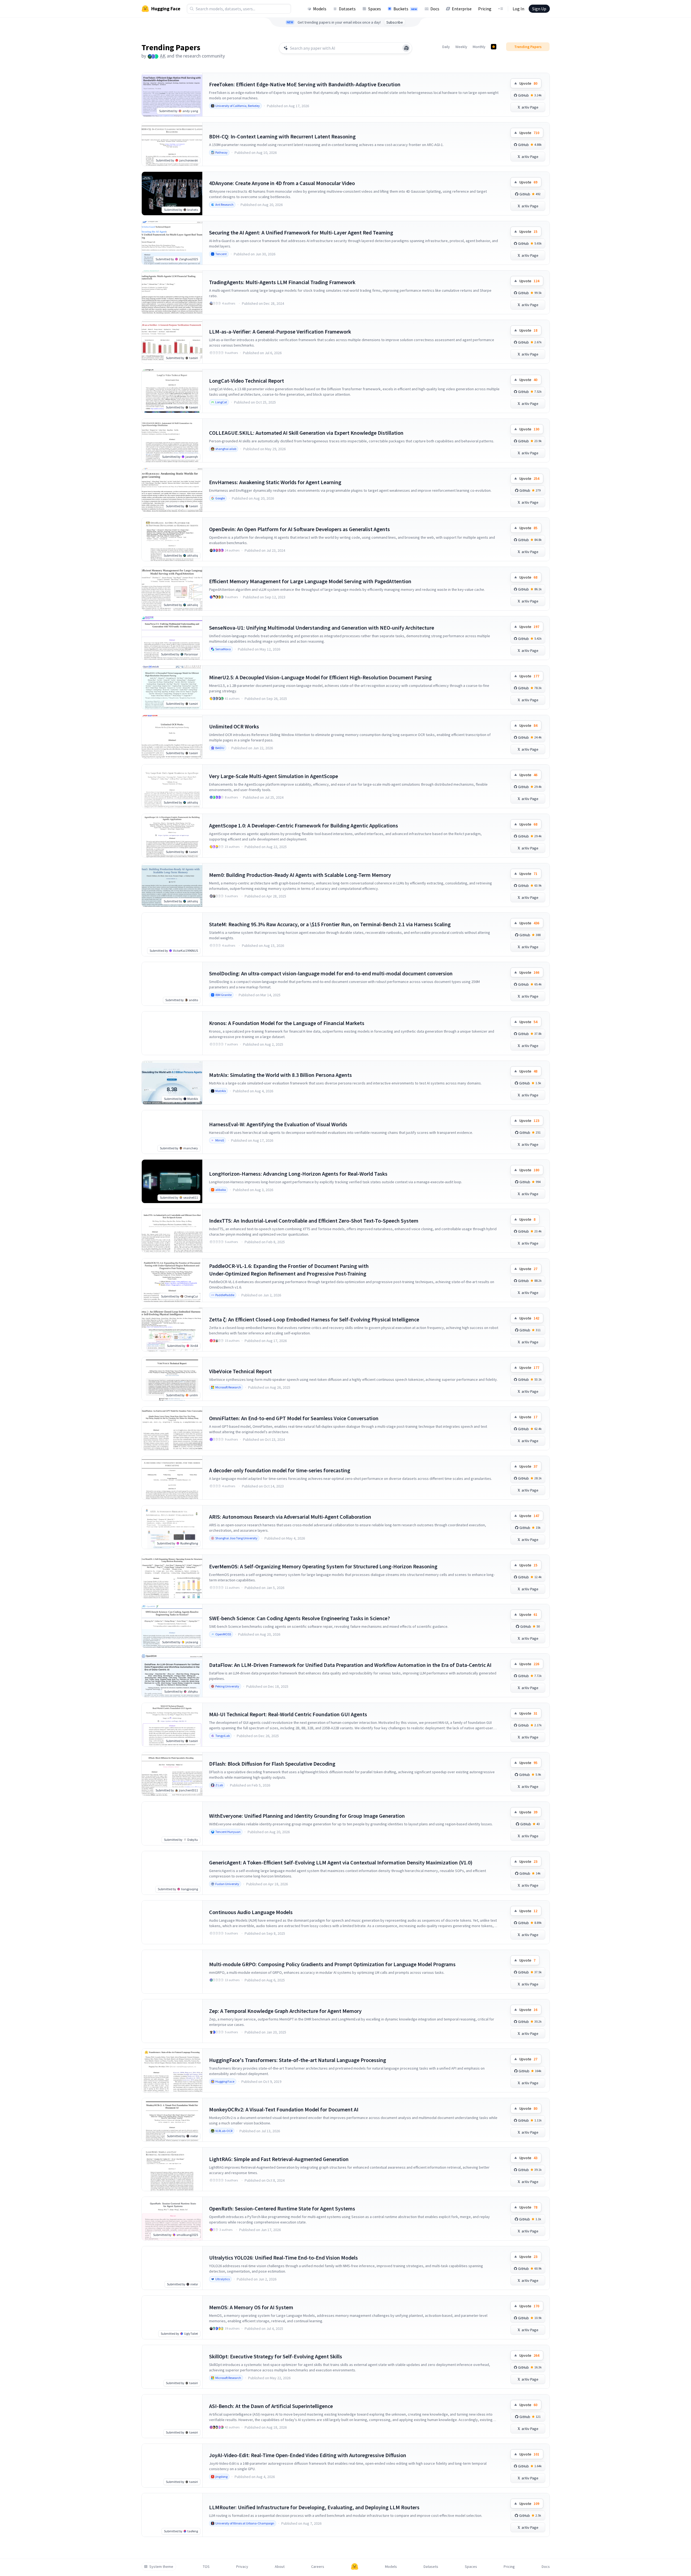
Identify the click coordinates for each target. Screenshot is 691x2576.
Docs (435, 9)
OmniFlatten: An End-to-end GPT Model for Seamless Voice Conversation (294, 1418)
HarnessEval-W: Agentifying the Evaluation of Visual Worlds (278, 1124)
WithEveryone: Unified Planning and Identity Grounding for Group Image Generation (307, 1816)
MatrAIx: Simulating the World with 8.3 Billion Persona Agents (280, 1075)
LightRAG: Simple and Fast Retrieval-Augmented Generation (279, 2159)
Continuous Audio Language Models (251, 1912)
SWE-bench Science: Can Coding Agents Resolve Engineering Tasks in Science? (299, 1618)
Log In (518, 9)
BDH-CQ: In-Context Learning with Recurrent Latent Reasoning (282, 136)
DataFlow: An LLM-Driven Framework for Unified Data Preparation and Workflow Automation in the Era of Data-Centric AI (350, 1665)
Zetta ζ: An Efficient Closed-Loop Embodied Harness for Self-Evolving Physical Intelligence (314, 1319)
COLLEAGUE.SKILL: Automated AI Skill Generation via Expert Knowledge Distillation (306, 433)
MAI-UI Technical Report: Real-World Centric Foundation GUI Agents (288, 1714)
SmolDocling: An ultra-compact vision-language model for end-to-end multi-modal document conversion (331, 973)
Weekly (461, 47)
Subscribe (395, 22)
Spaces (375, 9)
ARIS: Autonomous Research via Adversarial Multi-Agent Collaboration (290, 1517)
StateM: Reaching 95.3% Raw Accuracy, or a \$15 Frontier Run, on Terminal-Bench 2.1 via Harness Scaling (330, 924)
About (280, 2567)
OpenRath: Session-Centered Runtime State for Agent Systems (282, 2208)
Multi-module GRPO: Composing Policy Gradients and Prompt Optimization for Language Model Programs (332, 1964)
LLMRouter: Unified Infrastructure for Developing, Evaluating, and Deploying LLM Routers (314, 2507)
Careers (318, 2567)
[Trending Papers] (494, 47)
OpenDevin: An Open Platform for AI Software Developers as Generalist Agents (299, 529)
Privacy (242, 2567)
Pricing (485, 9)
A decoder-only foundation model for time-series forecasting (280, 1470)
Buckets (405, 9)
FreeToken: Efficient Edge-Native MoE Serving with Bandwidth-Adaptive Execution (305, 84)
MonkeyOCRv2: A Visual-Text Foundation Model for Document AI (284, 2109)
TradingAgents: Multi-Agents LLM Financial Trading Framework (282, 282)
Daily (446, 47)
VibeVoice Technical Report (240, 1371)
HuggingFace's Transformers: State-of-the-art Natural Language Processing (298, 2060)
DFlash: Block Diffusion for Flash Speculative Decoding (272, 1764)
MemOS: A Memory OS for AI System (251, 2307)
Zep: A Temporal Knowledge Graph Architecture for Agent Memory (285, 2011)
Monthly (479, 47)
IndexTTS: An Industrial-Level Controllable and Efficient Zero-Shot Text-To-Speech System (314, 1221)
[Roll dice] (406, 48)
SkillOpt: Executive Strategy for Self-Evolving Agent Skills (276, 2356)
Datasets (347, 9)
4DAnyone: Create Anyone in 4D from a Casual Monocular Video (282, 183)
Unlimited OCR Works (234, 726)
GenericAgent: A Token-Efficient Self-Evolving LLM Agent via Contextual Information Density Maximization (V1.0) (341, 1862)
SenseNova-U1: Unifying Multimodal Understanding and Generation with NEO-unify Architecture (322, 628)
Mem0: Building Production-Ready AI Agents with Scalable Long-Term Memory (300, 875)
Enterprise (462, 9)
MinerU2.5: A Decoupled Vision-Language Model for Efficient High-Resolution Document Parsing (320, 677)
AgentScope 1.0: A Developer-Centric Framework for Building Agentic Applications (304, 825)
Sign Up (539, 9)
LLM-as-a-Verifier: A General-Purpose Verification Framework (280, 331)
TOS (206, 2567)
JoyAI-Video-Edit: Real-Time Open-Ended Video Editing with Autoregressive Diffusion (308, 2455)
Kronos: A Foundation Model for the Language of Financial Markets (287, 1023)
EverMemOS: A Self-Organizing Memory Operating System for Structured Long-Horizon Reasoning (323, 1566)
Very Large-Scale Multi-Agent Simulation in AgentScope (274, 776)
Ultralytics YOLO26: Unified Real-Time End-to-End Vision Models (283, 2258)
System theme (161, 2567)
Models (320, 9)
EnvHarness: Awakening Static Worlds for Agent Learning (275, 482)
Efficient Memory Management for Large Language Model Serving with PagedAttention (310, 581)
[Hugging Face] (355, 2567)
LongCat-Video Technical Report (247, 381)
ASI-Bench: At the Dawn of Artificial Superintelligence (271, 2406)
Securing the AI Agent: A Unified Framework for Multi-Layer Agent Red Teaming (301, 232)
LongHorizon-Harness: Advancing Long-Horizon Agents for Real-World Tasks (298, 1174)
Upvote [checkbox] (528, 83)
